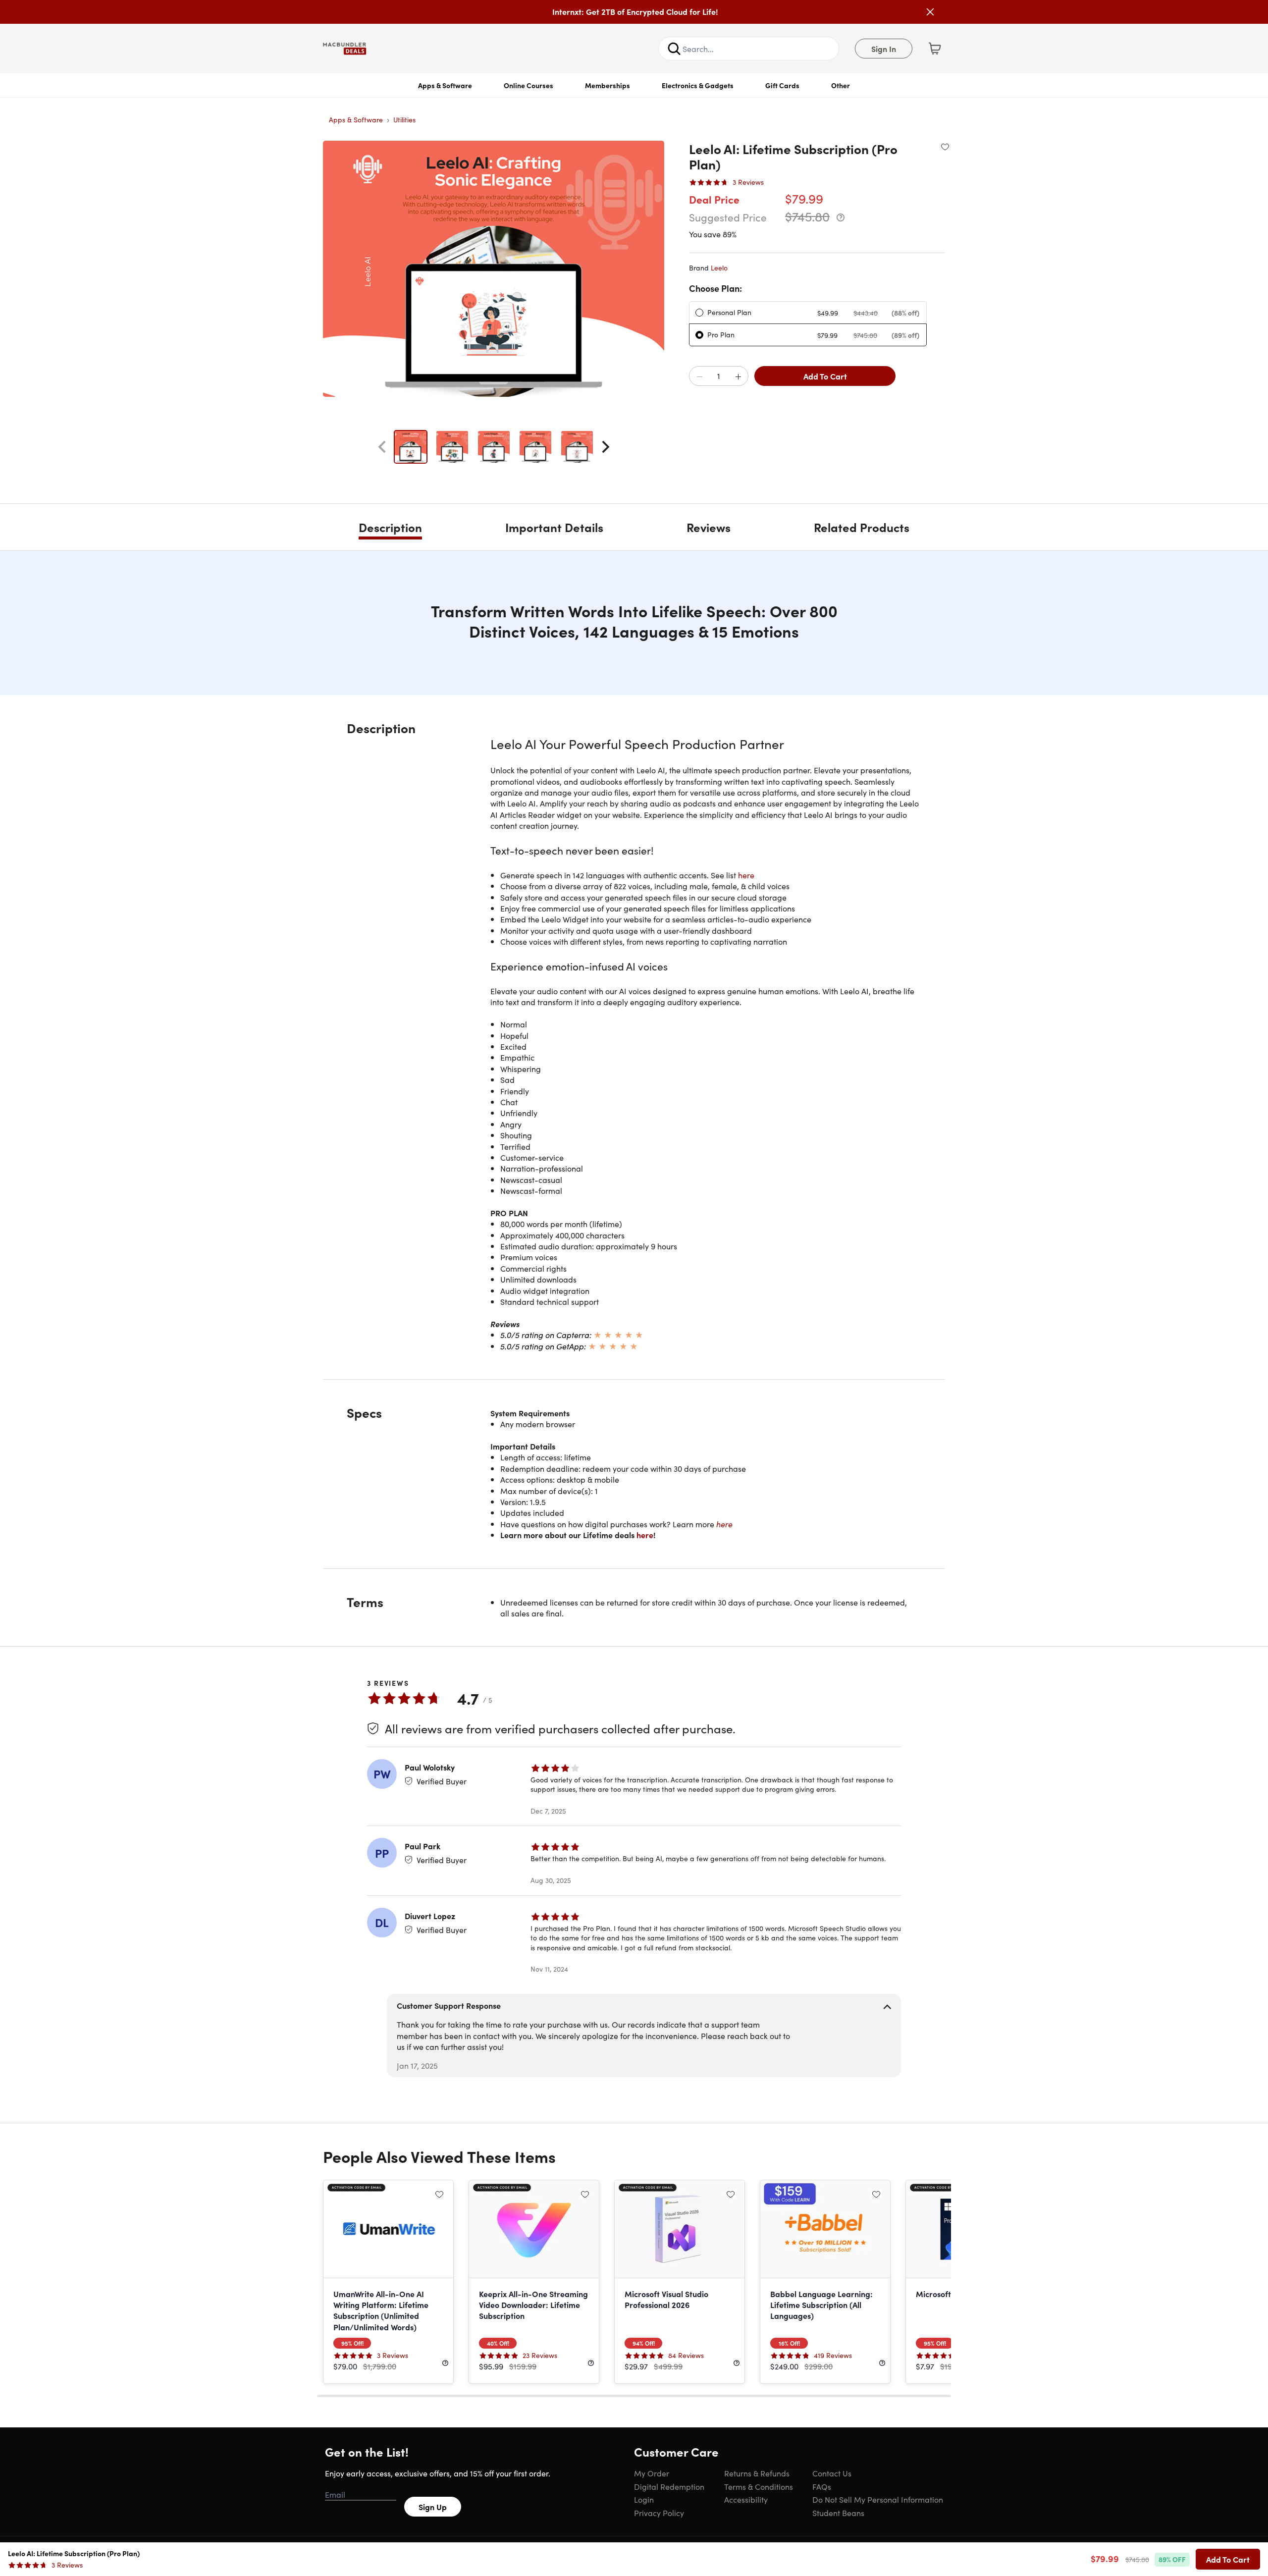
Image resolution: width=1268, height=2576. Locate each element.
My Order (652, 2473)
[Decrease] (699, 376)
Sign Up (433, 2507)
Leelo (719, 268)
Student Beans (838, 2513)
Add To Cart (825, 376)
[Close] (930, 12)
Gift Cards (782, 85)
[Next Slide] (606, 447)
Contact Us (832, 2473)
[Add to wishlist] (945, 147)
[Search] (674, 49)
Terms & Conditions (759, 2486)
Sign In (884, 49)
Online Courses (528, 85)
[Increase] (738, 376)
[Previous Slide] (382, 447)
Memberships (608, 85)
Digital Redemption (669, 2486)
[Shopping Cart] (935, 49)
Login (644, 2499)
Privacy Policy (659, 2513)
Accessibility (746, 2499)
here (746, 875)
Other (841, 85)
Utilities (404, 119)
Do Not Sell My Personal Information (878, 2499)
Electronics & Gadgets (698, 85)
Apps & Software (445, 85)
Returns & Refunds (757, 2473)
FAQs (822, 2486)
